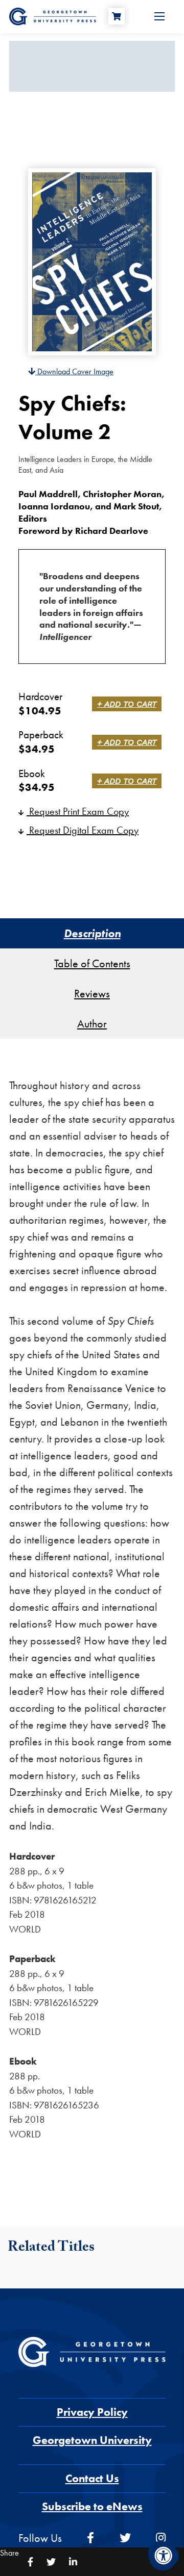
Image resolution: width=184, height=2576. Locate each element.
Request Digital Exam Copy (83, 830)
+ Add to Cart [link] (127, 704)
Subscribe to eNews (92, 2506)
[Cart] (117, 16)
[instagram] (161, 2538)
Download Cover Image (74, 371)
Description (92, 933)
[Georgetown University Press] (53, 16)
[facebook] (90, 2538)
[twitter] (125, 2538)
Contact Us (92, 2478)
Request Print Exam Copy (78, 811)
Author (92, 1024)
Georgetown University (92, 2440)
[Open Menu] (159, 16)
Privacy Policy (92, 2412)
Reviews (92, 994)
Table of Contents (92, 963)
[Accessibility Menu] (164, 2556)
